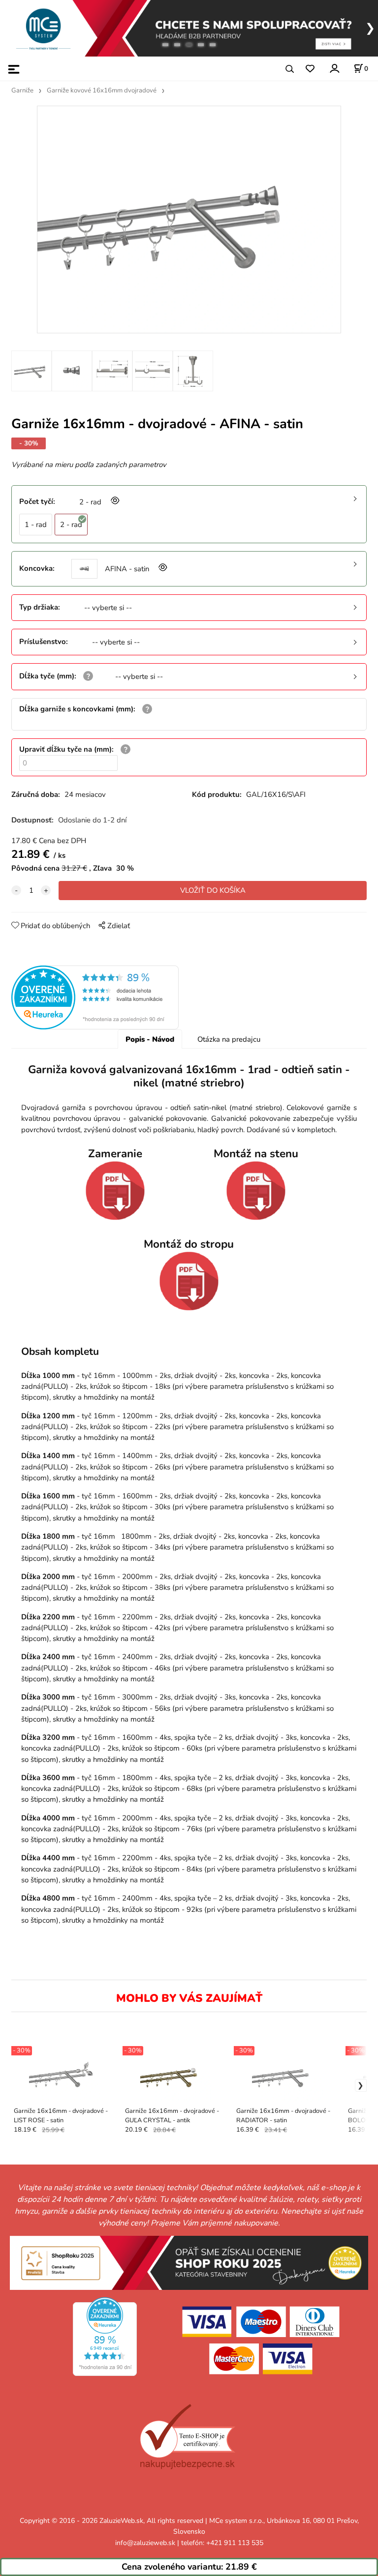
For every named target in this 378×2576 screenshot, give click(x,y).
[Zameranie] (115, 1191)
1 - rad (36, 525)
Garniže (22, 90)
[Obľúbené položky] (310, 69)
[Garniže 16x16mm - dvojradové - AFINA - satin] (189, 220)
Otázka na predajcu (229, 1039)
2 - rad (71, 525)
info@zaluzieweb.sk (145, 2543)
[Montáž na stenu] (256, 1191)
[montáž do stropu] (189, 1281)
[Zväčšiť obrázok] (114, 502)
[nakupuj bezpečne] (187, 2437)
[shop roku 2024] (189, 2262)
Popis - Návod (150, 1039)
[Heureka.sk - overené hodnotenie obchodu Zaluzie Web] (95, 997)
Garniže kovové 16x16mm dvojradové (102, 90)
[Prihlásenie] (334, 69)
